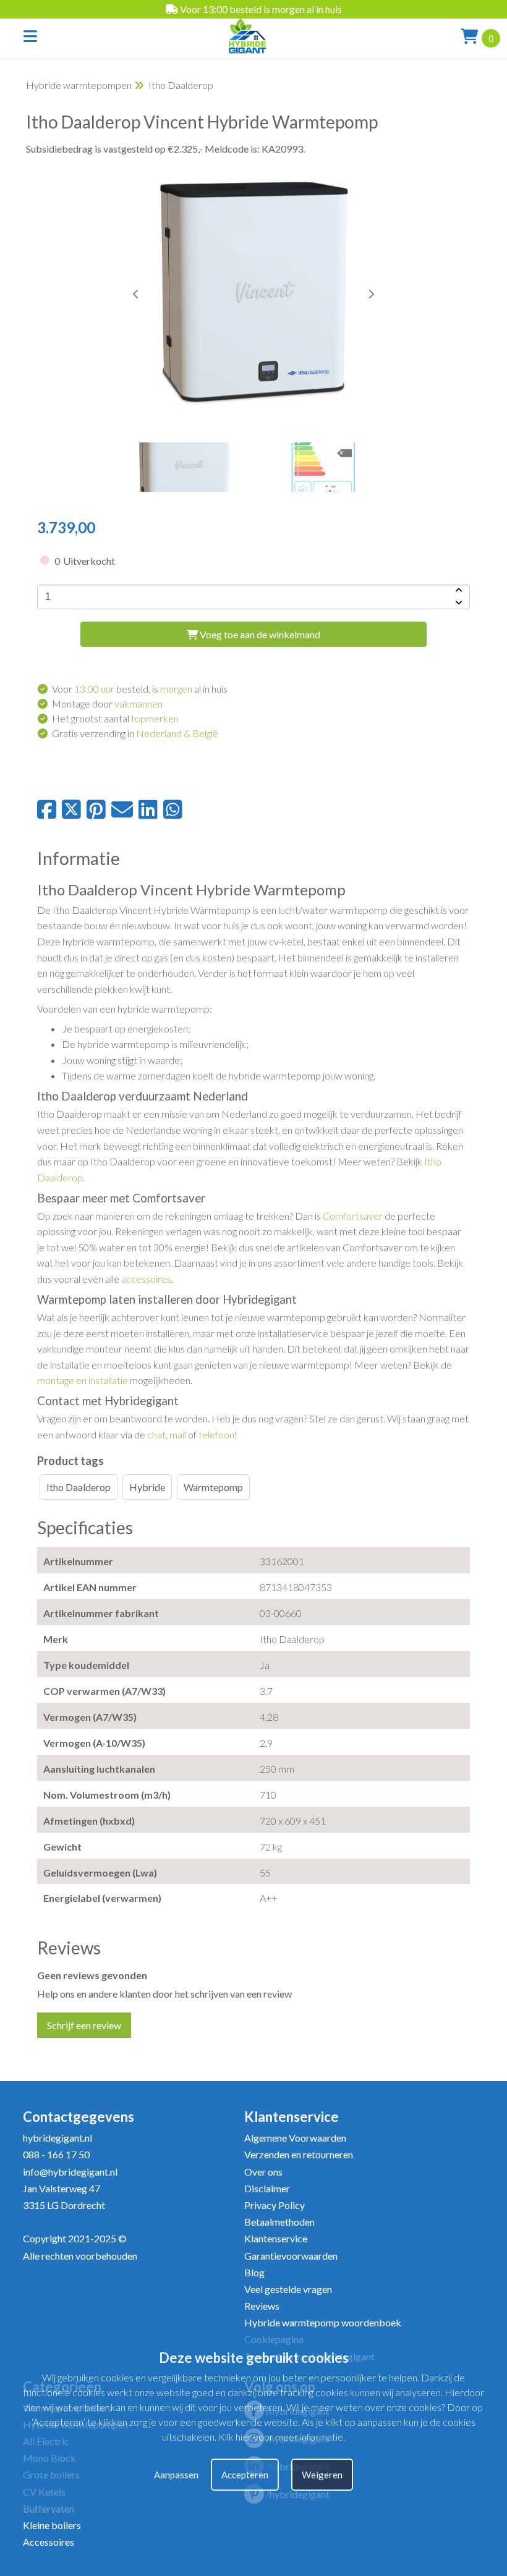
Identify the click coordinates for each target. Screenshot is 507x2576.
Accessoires (49, 2542)
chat (156, 1434)
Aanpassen (176, 2475)
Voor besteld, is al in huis (140, 689)
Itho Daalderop (181, 85)
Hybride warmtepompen (79, 85)
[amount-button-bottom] (458, 603)
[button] (371, 294)
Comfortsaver (353, 1216)
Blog (254, 2272)
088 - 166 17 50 (56, 2154)
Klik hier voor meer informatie (281, 2437)
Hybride (147, 1487)
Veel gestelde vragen (288, 2289)
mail (178, 1434)
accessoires (146, 1279)
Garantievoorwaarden (291, 2256)
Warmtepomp (213, 1487)
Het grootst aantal (115, 718)
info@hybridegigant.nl (70, 2172)
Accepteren (245, 2475)
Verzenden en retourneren (299, 2154)
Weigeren (322, 2475)
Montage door (107, 703)
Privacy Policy (275, 2205)
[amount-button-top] (458, 591)
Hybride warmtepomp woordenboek (323, 2322)
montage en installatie (83, 1380)
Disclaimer (267, 2188)
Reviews (262, 2306)
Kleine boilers (52, 2525)
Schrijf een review (84, 2025)
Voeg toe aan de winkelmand (259, 634)
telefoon (216, 1434)
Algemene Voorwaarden (295, 2138)
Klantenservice (276, 2238)
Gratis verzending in (135, 733)
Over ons (263, 2172)
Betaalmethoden (279, 2222)
